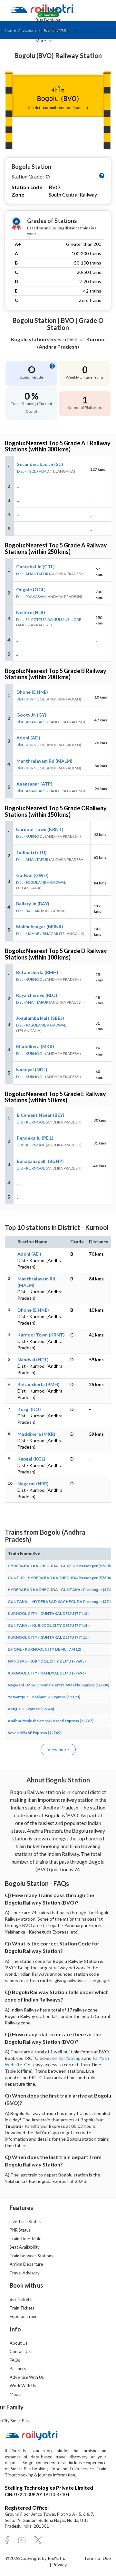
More (41, 40)
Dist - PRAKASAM (31, 597)
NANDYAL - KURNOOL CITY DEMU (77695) (47, 1661)
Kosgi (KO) (29, 1409)
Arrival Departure (26, 2264)
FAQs (15, 2360)
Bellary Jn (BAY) (33, 904)
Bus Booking (48, 20)
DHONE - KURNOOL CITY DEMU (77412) (44, 1649)
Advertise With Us (27, 2377)
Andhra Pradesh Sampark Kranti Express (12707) (51, 1721)
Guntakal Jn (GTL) (35, 567)
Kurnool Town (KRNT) (40, 829)
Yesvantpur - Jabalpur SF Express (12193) (44, 1697)
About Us (19, 2343)
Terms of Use (97, 2558)
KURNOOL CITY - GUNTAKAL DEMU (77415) (48, 1637)
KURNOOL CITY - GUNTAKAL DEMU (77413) (48, 1613)
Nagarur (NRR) (33, 1484)
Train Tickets (49, 10)
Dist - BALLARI (28, 911)
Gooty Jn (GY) (31, 715)
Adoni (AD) (28, 738)
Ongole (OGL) (31, 589)
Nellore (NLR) (31, 612)
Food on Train (23, 2316)
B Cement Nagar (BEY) (41, 1115)
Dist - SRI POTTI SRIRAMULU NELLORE (49, 619)
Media (16, 2394)
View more (58, 1749)
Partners (18, 2369)
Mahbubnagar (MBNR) (40, 926)
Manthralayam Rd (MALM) (44, 761)
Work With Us (23, 2386)
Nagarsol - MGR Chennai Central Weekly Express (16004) (58, 1685)
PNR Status (20, 2230)
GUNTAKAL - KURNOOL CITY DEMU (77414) (48, 1625)
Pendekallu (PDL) (35, 1138)
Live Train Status (25, 2222)
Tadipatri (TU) (31, 852)
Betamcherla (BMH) (37, 972)
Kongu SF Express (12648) (31, 1709)
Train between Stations (31, 2256)
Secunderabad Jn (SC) (40, 464)
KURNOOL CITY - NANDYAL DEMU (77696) (47, 1673)
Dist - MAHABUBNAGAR (37, 934)
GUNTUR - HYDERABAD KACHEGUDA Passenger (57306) (60, 1578)
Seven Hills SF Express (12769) (35, 1733)
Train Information (53, 30)
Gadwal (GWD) (32, 875)
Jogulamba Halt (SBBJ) (40, 1018)
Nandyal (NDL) (32, 1070)
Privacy (59, 2565)
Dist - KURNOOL (31, 699)
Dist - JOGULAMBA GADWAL (41, 882)
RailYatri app (71, 2058)
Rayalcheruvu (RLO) (37, 995)
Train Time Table (25, 2239)
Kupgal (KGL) (31, 1459)
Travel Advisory (25, 2273)
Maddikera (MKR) (35, 1046)
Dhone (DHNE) (32, 692)
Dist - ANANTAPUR (32, 574)
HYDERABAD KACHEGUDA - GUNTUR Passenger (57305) (60, 1566)
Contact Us (20, 2351)
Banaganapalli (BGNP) (40, 1161)
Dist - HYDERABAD (33, 471)
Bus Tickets (20, 2299)
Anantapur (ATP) (34, 784)
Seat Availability (25, 2247)
